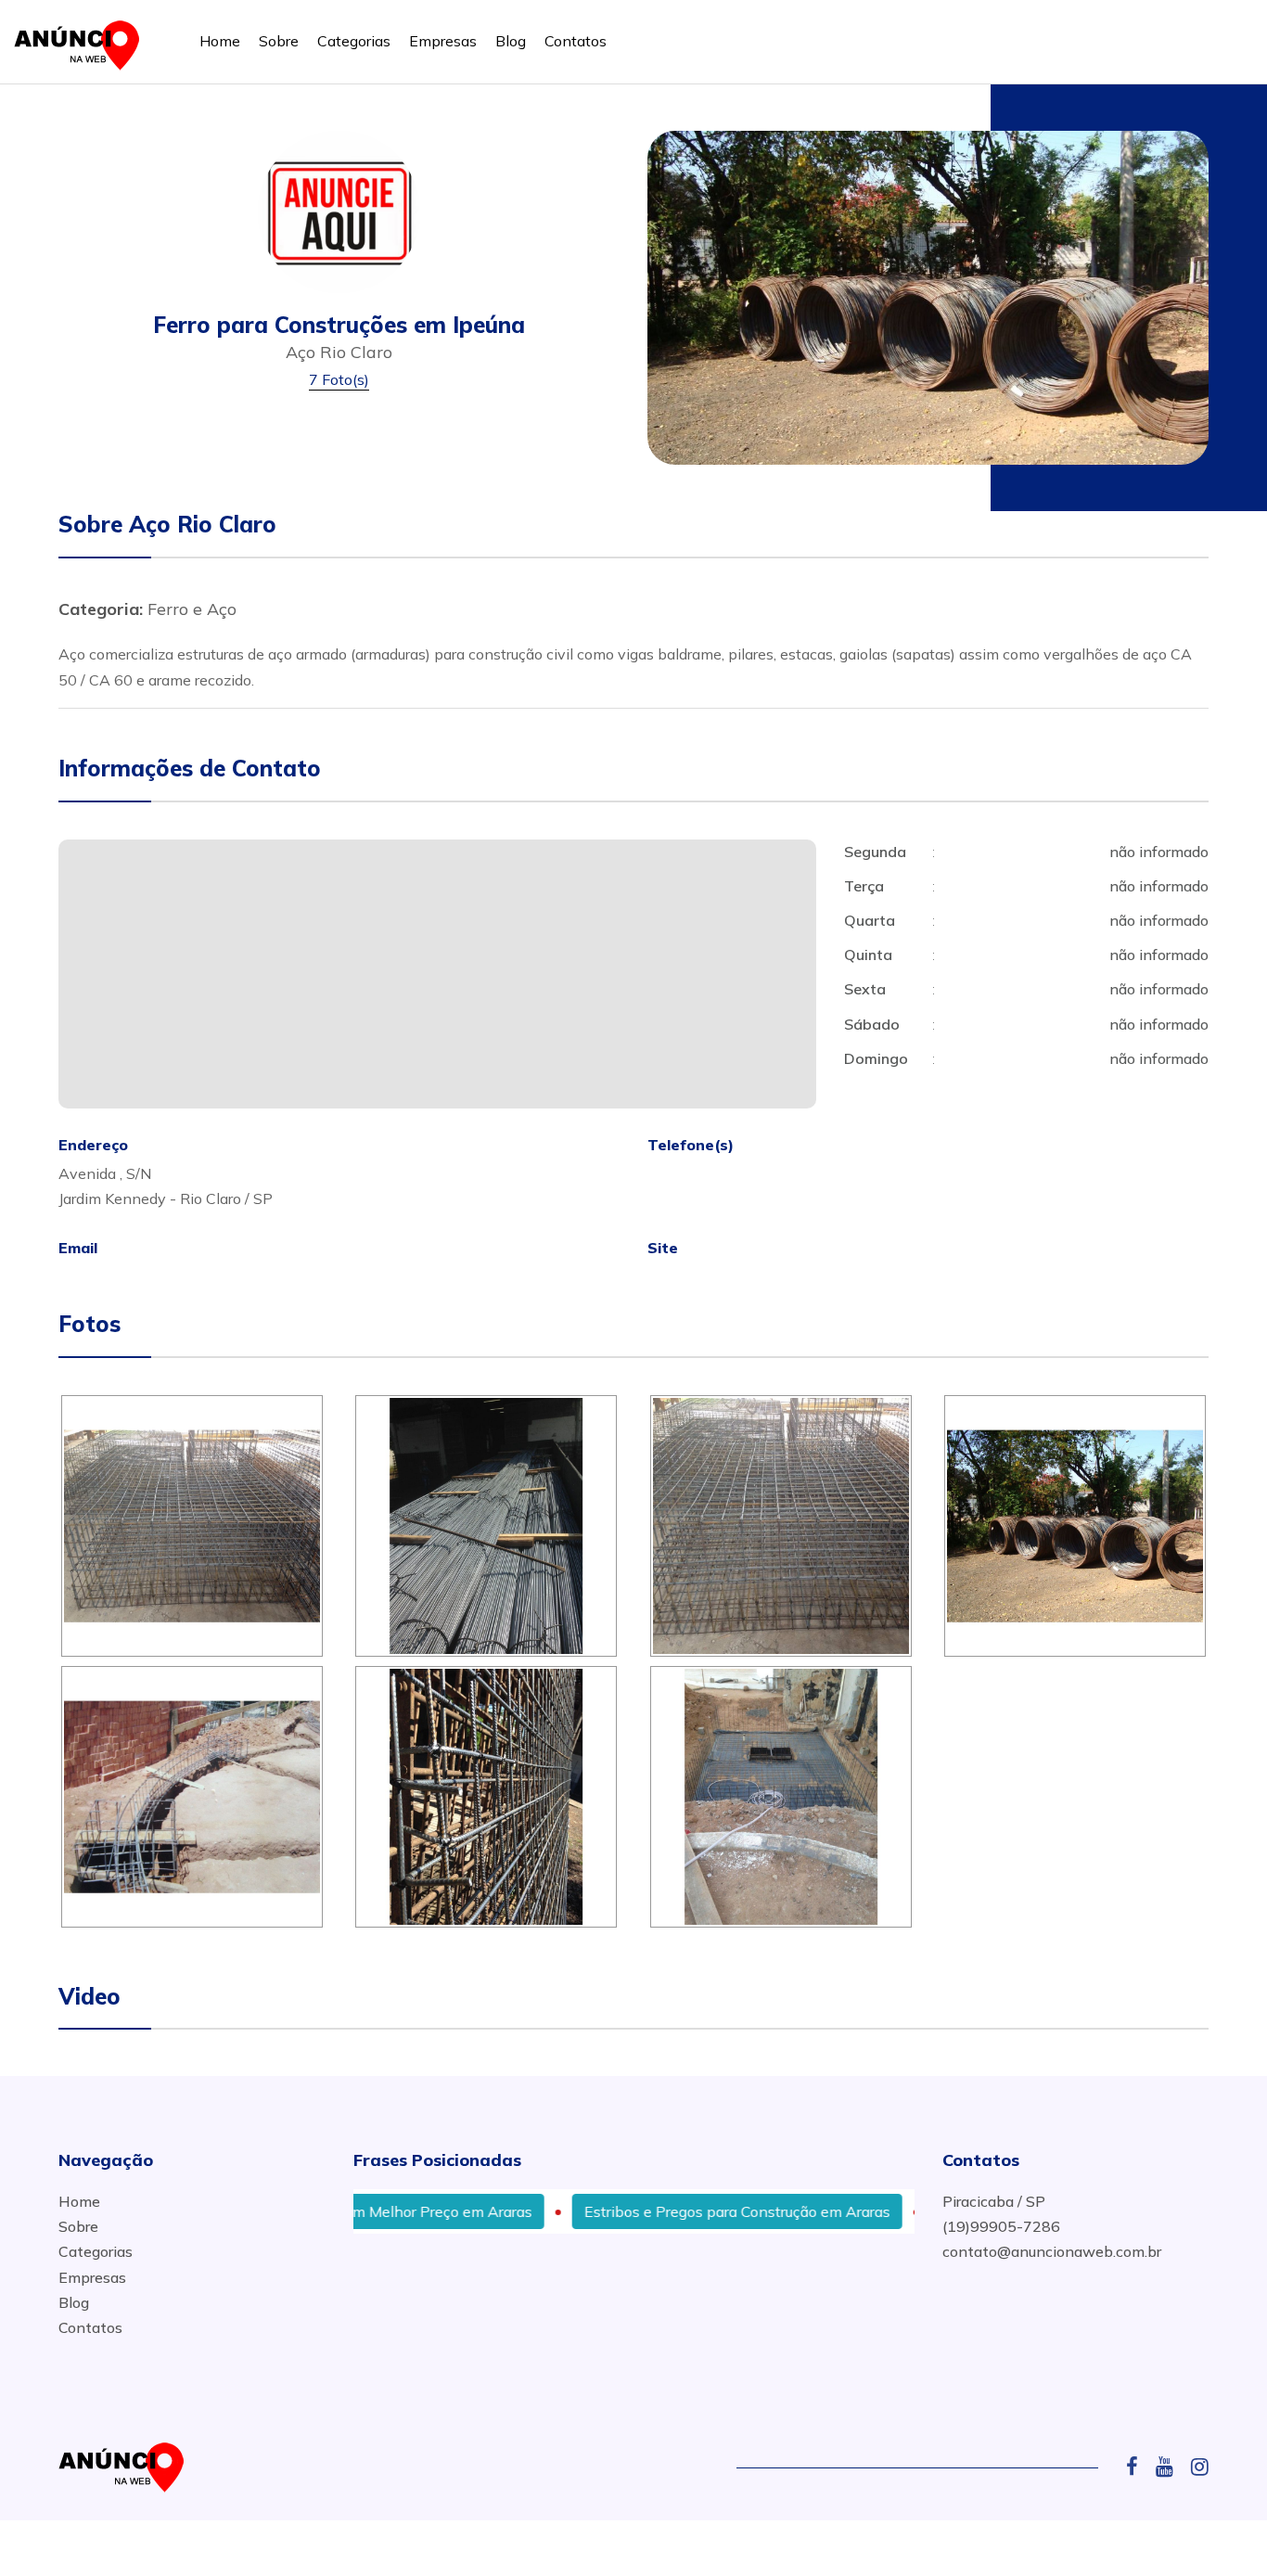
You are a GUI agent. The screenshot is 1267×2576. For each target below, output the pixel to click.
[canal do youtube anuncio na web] (1171, 2467)
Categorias (354, 41)
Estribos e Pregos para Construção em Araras (679, 2211)
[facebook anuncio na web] (1139, 2467)
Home (220, 41)
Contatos (576, 41)
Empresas (443, 41)
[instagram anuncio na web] (1200, 2467)
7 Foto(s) (339, 379)
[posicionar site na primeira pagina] (83, 41)
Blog (511, 41)
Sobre (279, 41)
